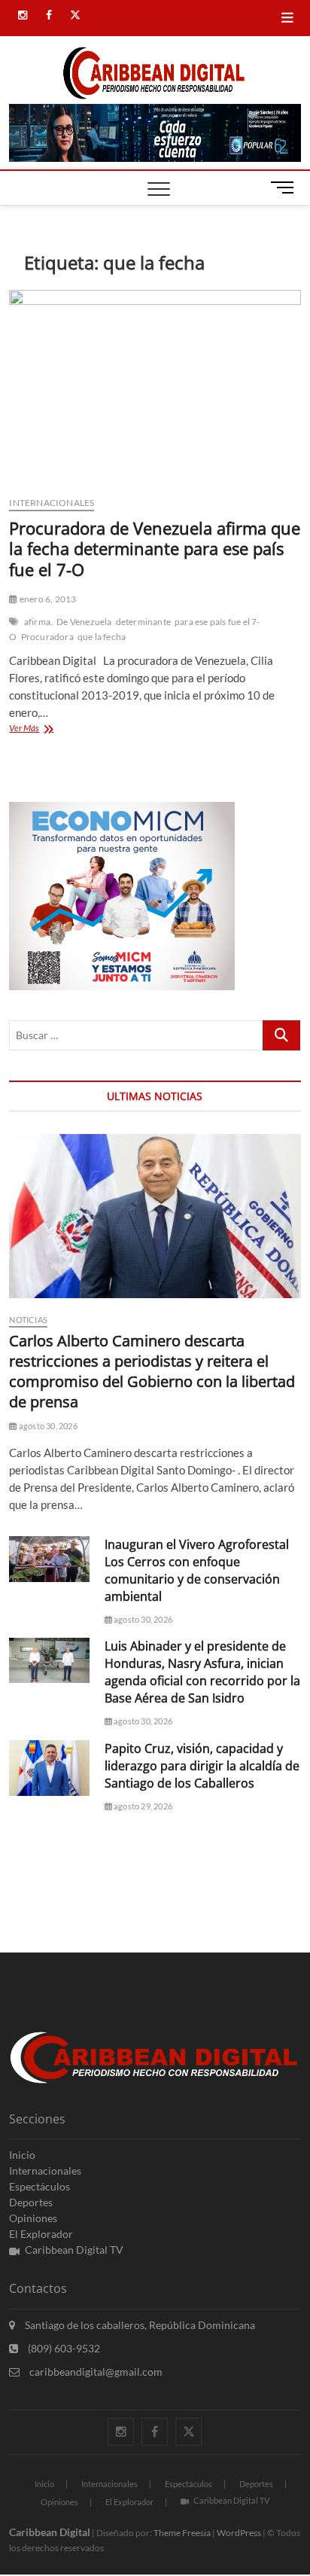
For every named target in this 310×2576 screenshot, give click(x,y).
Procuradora (47, 637)
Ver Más (49, 729)
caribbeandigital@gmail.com (95, 2372)
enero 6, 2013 (47, 599)
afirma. (38, 622)
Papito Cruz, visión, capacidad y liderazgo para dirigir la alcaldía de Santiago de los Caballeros (202, 1766)
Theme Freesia (182, 2533)
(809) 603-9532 (63, 2348)
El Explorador (41, 2234)
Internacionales (52, 503)
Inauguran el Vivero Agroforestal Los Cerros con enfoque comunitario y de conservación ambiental (197, 1570)
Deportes (31, 2202)
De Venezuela (84, 622)
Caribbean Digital (50, 2532)
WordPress (239, 2533)
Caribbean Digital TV (74, 2250)
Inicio (22, 2155)
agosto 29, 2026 (142, 1806)
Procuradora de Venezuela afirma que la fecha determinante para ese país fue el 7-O (155, 549)
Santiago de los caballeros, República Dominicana (139, 2325)
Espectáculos (40, 2186)
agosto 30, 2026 (47, 1426)
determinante (143, 622)
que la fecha (102, 637)
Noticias (28, 1320)
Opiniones (33, 2218)
